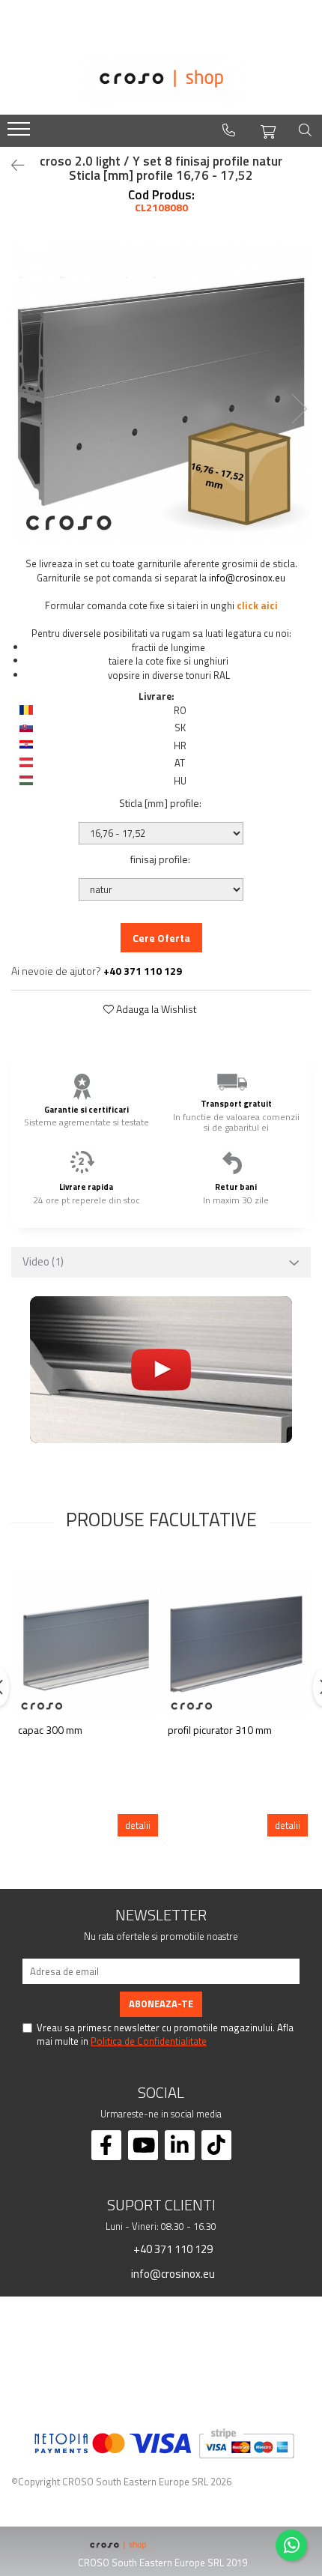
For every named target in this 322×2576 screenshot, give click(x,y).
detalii (138, 1825)
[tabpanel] (161, 393)
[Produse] (21, 133)
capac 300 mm (50, 1730)
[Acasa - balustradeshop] (161, 79)
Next (299, 409)
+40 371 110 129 (172, 2249)
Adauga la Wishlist (155, 1009)
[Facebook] (106, 2145)
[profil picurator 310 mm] (236, 1644)
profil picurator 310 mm (220, 1730)
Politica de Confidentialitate (149, 2041)
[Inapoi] (11, 165)
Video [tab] (43, 1261)
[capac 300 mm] (86, 1644)
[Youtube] (143, 2145)
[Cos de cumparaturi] (268, 130)
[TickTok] (216, 2145)
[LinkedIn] (180, 2145)
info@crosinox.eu (247, 578)
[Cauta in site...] (305, 130)
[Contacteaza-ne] (229, 130)
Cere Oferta (161, 938)
